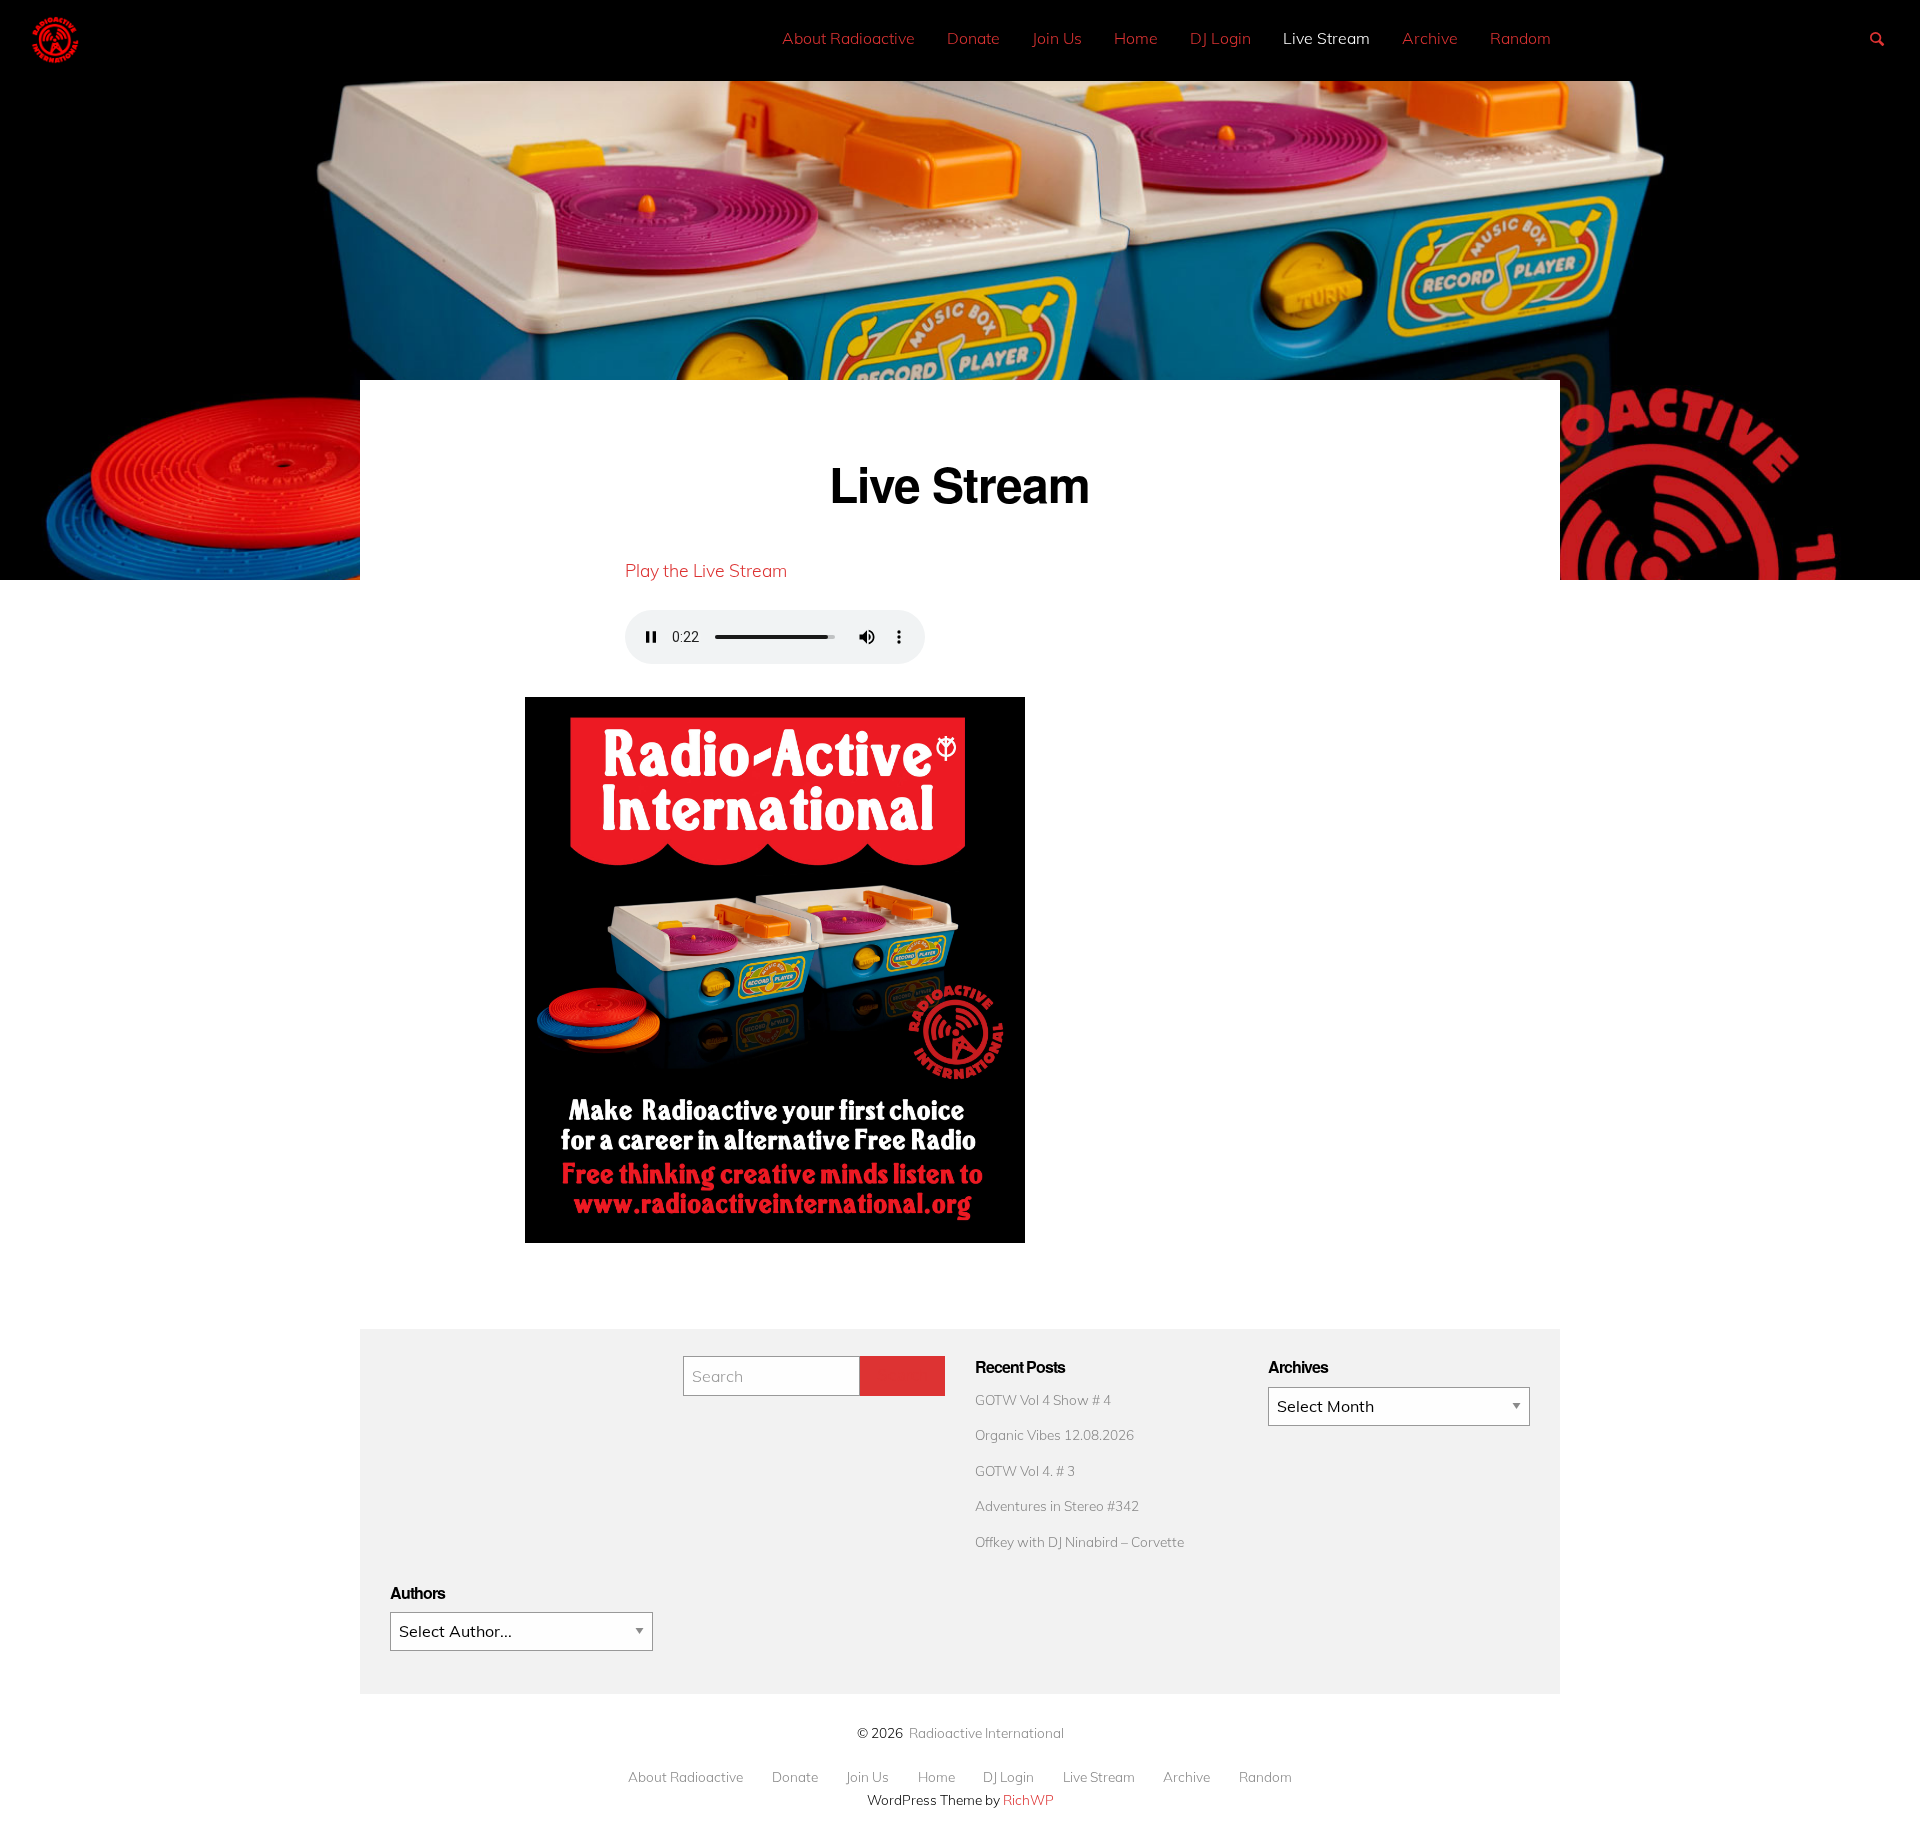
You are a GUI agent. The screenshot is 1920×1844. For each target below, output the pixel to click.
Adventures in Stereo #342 (1057, 1505)
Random (1520, 38)
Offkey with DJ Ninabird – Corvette (1079, 1541)
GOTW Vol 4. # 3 (1025, 1470)
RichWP (1028, 1799)
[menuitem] (848, 38)
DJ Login (1220, 38)
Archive (1430, 38)
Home (1136, 38)
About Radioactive (848, 38)
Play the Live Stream (706, 570)
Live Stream (1326, 38)
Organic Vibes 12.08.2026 (1054, 1434)
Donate (973, 38)
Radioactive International (986, 1732)
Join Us (1057, 38)
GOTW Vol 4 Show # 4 (1043, 1399)
